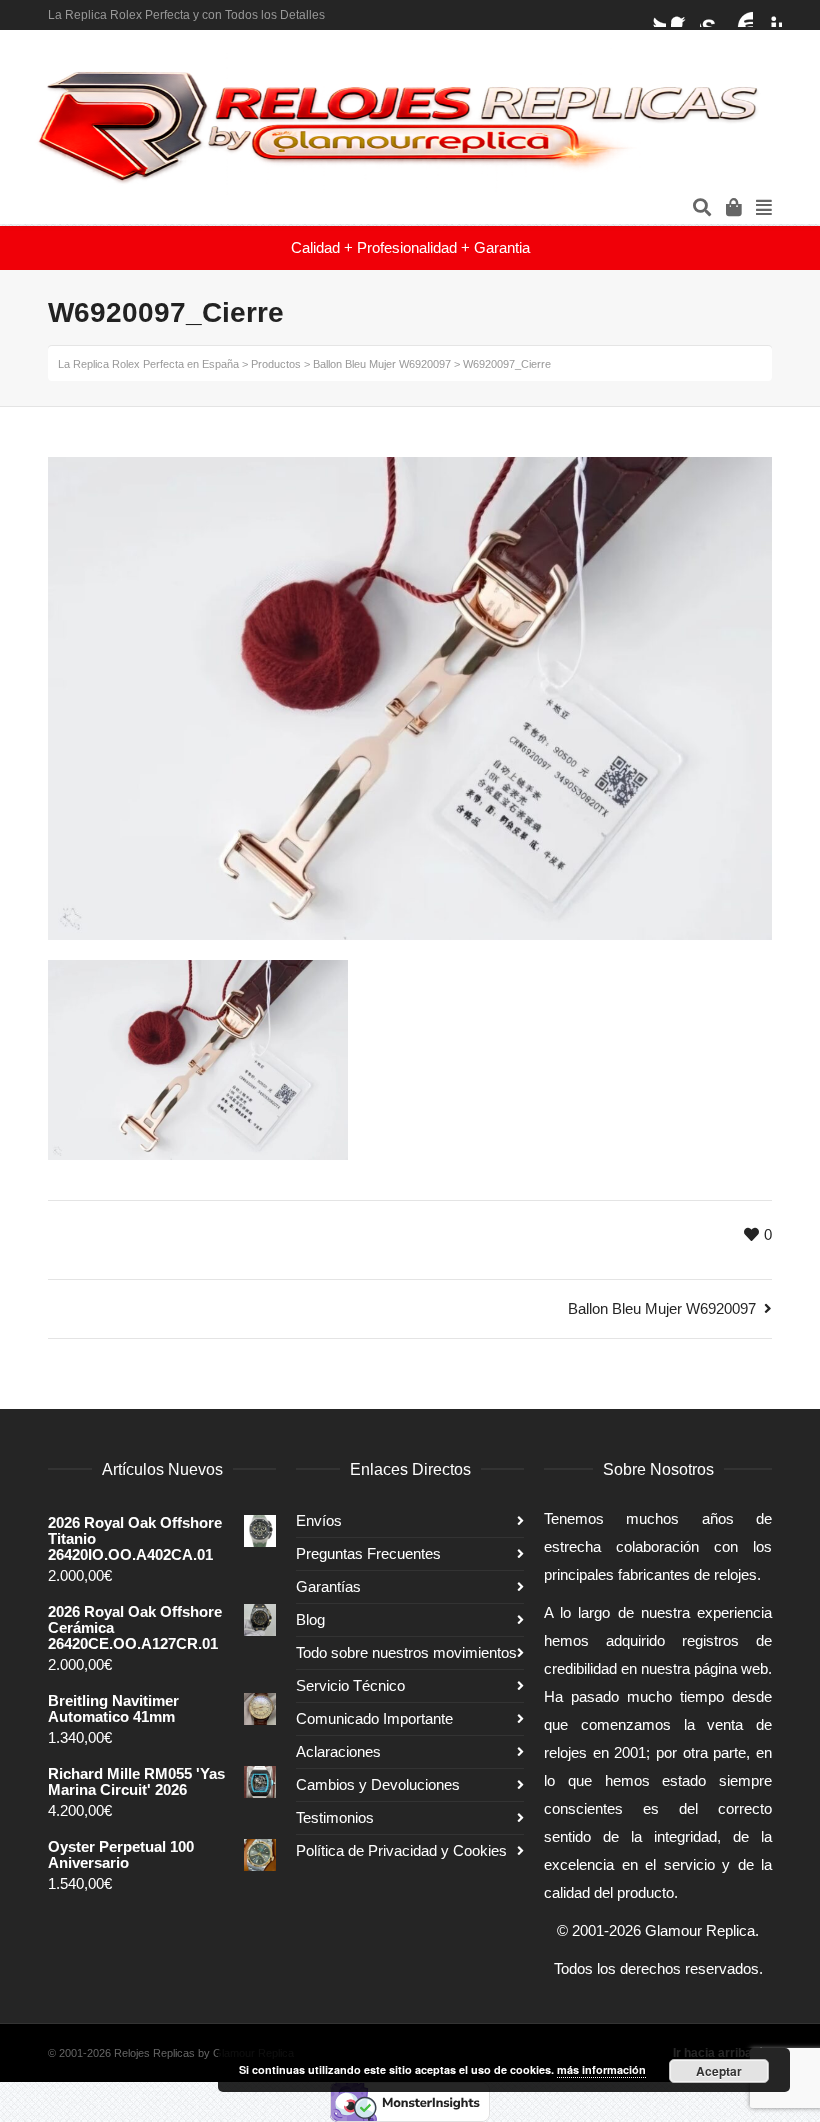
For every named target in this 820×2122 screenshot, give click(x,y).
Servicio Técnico (350, 1685)
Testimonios (335, 1817)
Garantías (328, 1586)
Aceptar (719, 2071)
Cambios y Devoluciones (378, 1784)
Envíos (319, 1520)
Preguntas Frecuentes (368, 1553)
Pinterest (770, 15)
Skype (712, 15)
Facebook (683, 15)
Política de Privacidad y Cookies (401, 1850)
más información (601, 2069)
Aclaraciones (338, 1751)
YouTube (741, 15)
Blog (310, 1619)
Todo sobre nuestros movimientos (406, 1652)
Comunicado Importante (374, 1718)
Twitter (654, 15)
